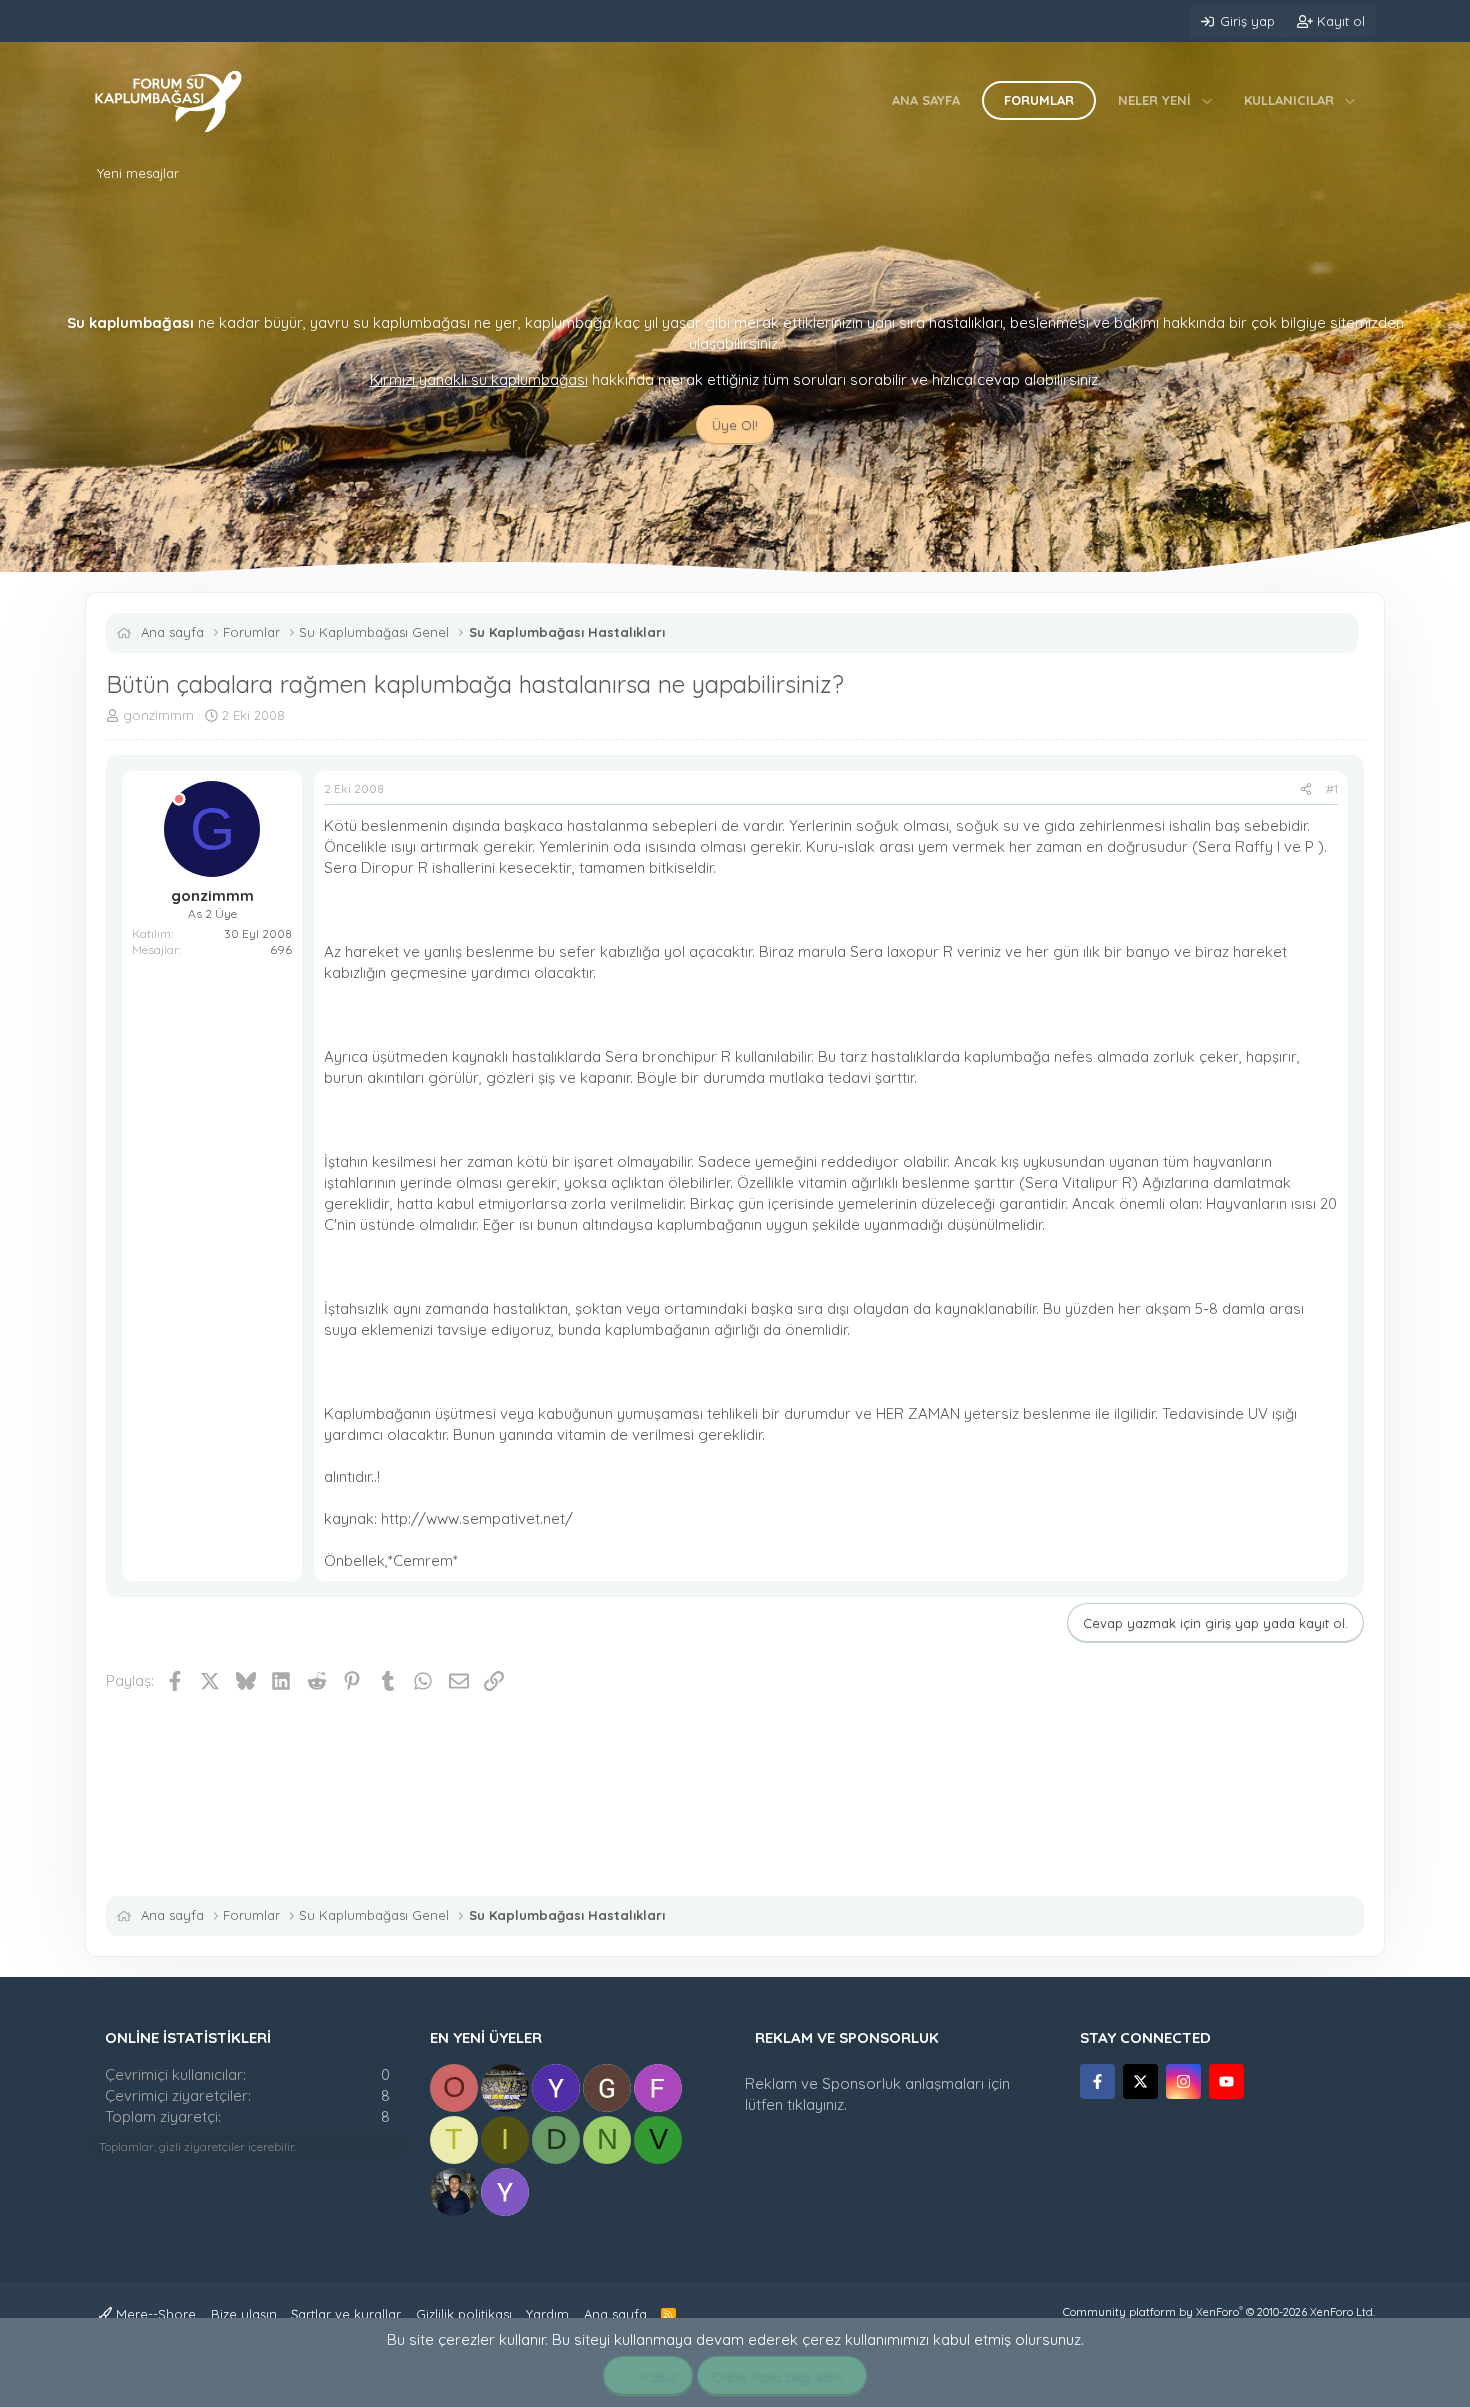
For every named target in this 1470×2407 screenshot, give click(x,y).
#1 (1332, 788)
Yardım (547, 2314)
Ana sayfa (926, 100)
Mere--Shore (154, 2314)
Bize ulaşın (244, 2314)
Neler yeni (1154, 100)
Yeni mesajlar (138, 173)
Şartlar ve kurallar (346, 2314)
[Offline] (179, 799)
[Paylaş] (1306, 789)
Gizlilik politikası (464, 2314)
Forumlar (1039, 100)
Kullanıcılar (1289, 100)
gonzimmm (158, 715)
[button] (1207, 100)
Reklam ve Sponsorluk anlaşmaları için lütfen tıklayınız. (877, 2094)
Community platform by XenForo (1219, 2312)
